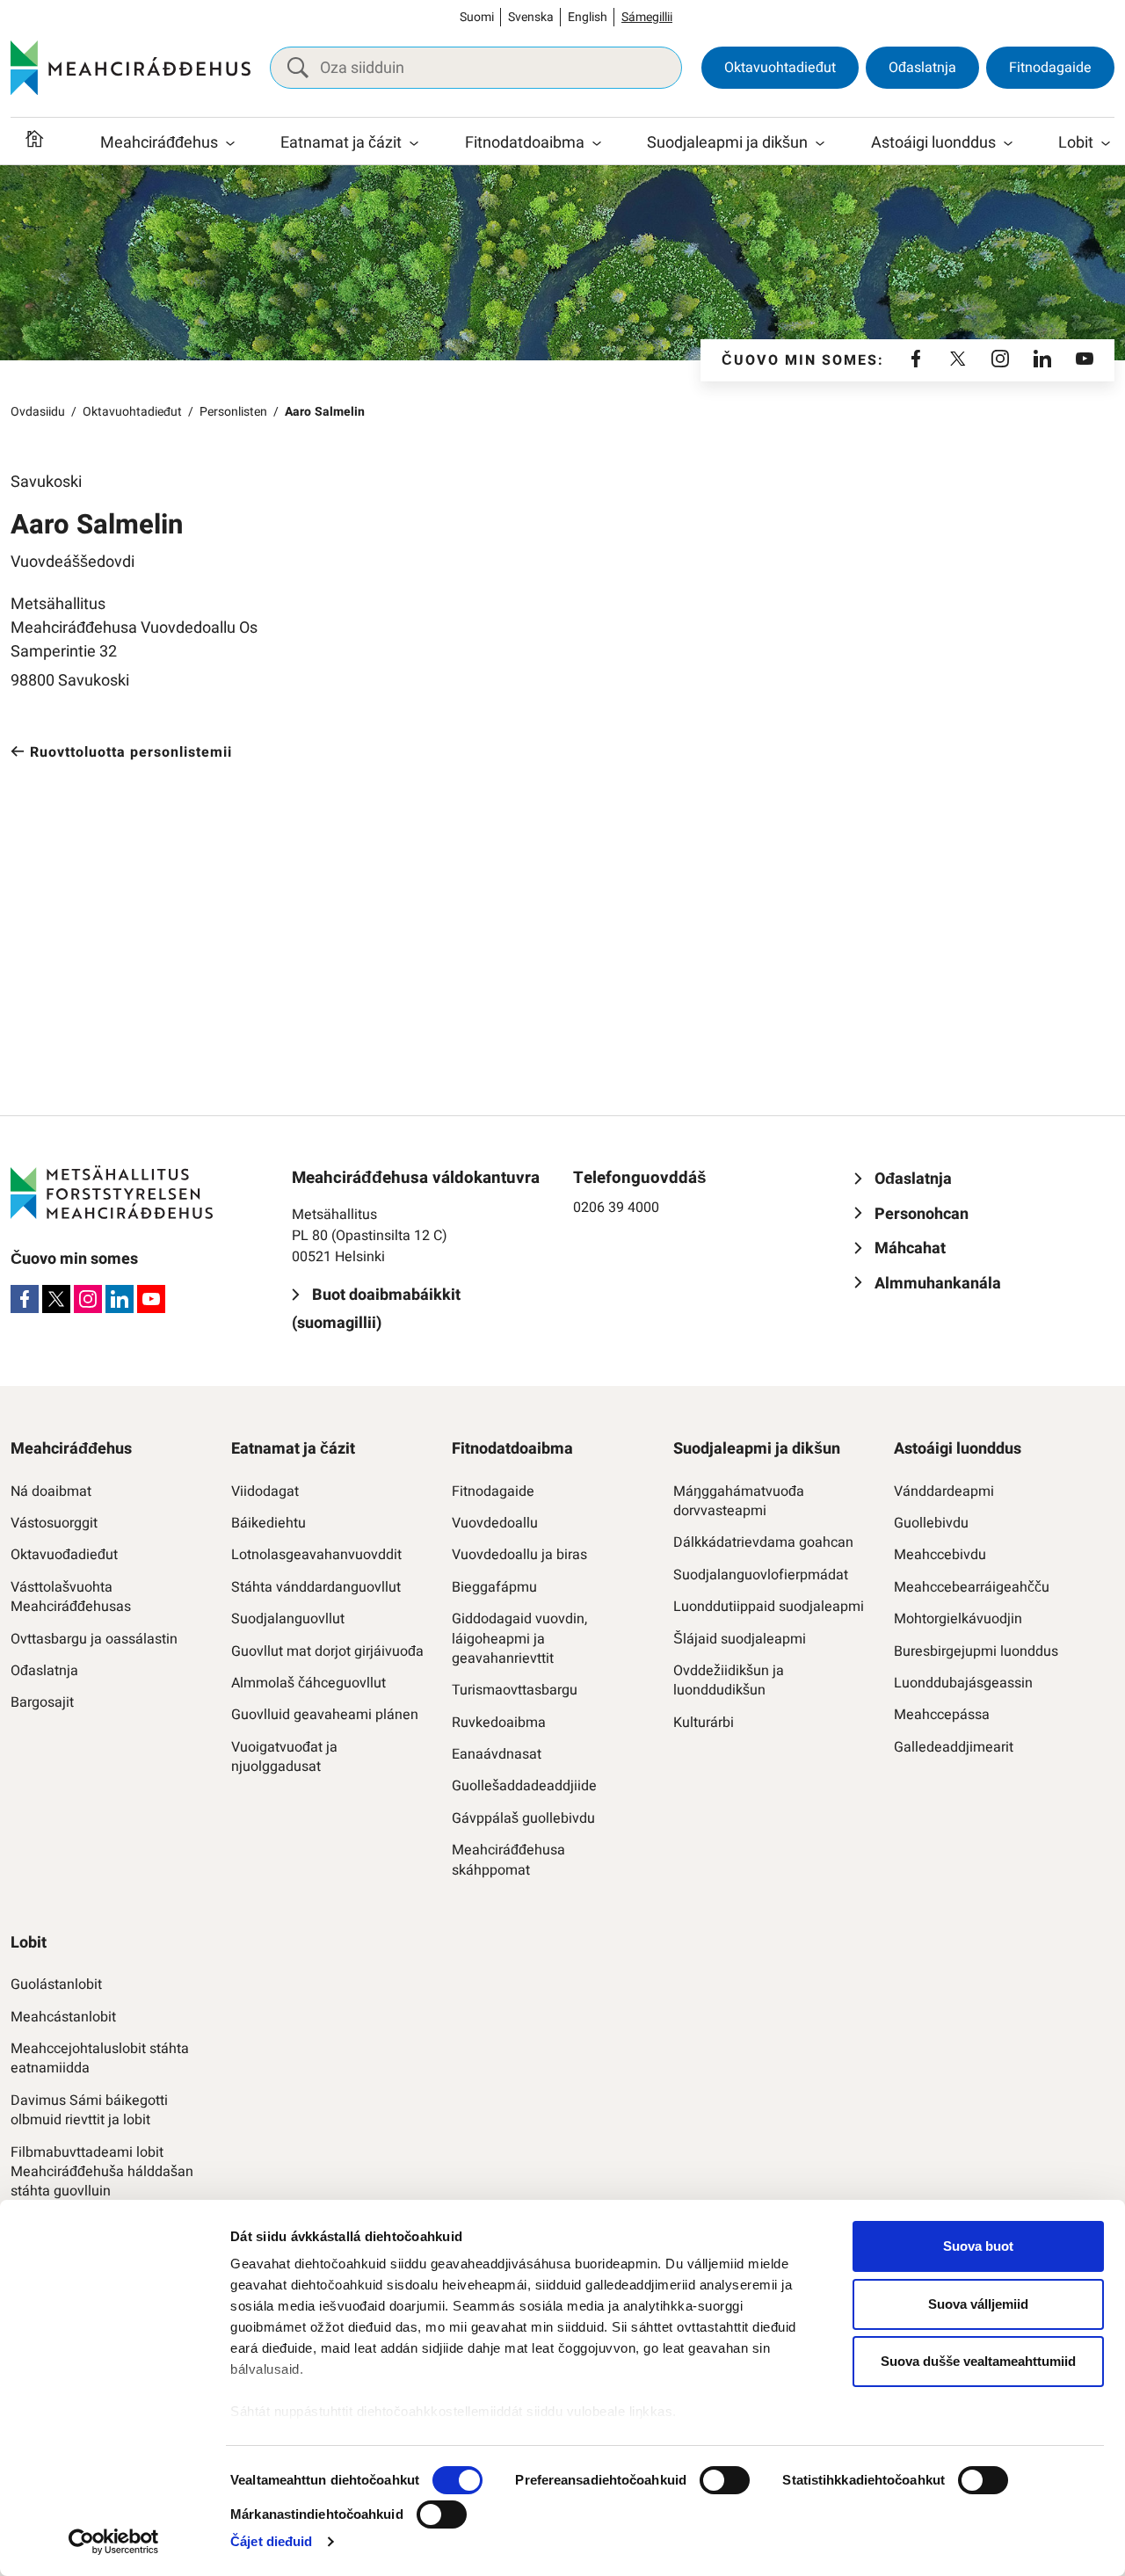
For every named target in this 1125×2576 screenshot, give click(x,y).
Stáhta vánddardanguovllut (316, 1587)
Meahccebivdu (940, 1555)
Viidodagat (265, 1491)
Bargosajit (42, 1702)
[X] (958, 360)
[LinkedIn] (1042, 360)
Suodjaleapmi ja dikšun (727, 143)
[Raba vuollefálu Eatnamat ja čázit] (414, 143)
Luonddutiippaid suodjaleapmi (769, 1607)
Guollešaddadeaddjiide (524, 1786)
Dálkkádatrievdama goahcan (763, 1542)
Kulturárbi (704, 1723)
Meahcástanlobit (63, 2017)
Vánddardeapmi (944, 1491)
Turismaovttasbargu (515, 1690)
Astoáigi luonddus (933, 143)
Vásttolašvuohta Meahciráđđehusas (71, 1597)
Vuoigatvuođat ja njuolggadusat (284, 1757)
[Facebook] (916, 360)
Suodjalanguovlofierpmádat (761, 1575)
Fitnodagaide (1050, 68)
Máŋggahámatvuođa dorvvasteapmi (739, 1502)
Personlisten (233, 412)
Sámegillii (647, 17)
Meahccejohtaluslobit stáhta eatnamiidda (100, 2059)
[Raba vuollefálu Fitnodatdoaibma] (597, 143)
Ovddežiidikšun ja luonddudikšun (729, 1681)
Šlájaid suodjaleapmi (740, 1639)
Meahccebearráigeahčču (972, 1587)
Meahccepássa (942, 1715)
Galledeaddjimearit (954, 1747)
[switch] (725, 2480)
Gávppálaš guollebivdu (523, 1818)
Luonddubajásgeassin (963, 1683)
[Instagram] (1000, 360)
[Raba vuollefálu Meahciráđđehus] (230, 143)
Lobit (1076, 143)
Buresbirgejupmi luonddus (976, 1651)
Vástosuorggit (54, 1523)
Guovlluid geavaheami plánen (325, 1715)
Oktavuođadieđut (64, 1555)
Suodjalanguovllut (288, 1619)
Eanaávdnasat (497, 1754)
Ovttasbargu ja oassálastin (94, 1639)
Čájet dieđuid (271, 2541)
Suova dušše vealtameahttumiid (978, 2361)
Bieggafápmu (494, 1587)
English (588, 17)
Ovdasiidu (38, 412)
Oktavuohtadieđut (780, 68)
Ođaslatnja (922, 68)
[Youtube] (1085, 360)
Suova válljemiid (978, 2304)
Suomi (477, 17)
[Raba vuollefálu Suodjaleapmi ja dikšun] (820, 143)
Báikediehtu (269, 1523)
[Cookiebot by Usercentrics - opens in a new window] (114, 2542)
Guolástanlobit (56, 1985)
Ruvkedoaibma (499, 1723)
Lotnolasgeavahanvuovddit (316, 1555)
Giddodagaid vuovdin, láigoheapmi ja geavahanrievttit (519, 1639)
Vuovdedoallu (495, 1523)
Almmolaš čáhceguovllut (308, 1683)
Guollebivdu (931, 1523)
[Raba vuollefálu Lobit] (1106, 143)
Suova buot (978, 2246)
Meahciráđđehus (159, 143)
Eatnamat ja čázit (341, 143)
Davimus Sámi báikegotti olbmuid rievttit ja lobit (89, 2111)
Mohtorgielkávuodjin (958, 1619)
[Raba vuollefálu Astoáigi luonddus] (1008, 143)
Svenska (531, 17)
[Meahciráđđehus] (131, 68)
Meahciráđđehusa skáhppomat (508, 1860)
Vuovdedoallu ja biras (519, 1555)
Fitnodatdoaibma (525, 143)
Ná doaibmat (51, 1491)
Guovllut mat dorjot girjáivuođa (327, 1651)
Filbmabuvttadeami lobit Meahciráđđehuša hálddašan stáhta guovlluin (102, 2172)
